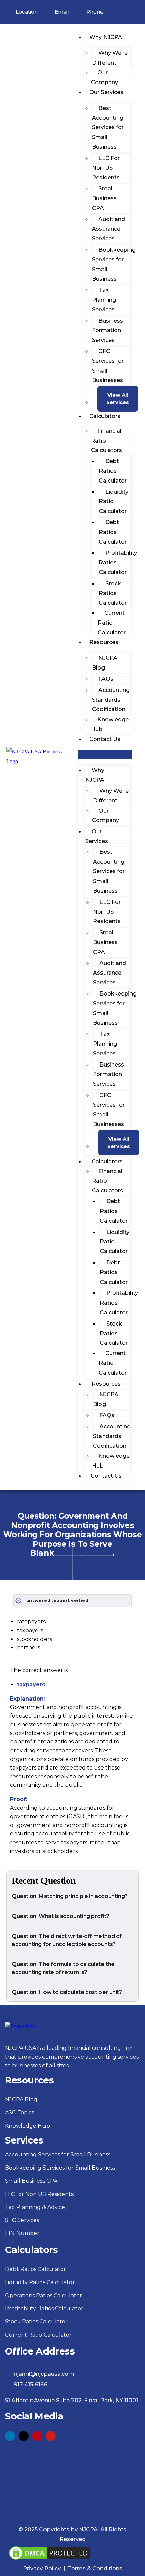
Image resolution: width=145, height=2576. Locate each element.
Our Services (106, 92)
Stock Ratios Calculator (113, 593)
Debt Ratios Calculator (113, 471)
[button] (105, 755)
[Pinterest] (37, 2436)
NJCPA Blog (105, 663)
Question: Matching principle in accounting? (70, 1896)
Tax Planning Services (104, 300)
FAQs (106, 679)
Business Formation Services (108, 331)
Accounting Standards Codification (111, 700)
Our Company (105, 77)
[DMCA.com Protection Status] (50, 2549)
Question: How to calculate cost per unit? (67, 1992)
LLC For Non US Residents (106, 168)
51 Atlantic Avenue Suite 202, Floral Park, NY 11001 (71, 2400)
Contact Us (105, 739)
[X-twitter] (24, 2436)
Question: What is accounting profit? (61, 1916)
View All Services (118, 399)
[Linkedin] (10, 2436)
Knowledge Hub (110, 724)
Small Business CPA (104, 198)
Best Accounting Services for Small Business (108, 127)
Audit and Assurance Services (109, 229)
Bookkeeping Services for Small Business (114, 264)
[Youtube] (51, 2436)
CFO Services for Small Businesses (108, 366)
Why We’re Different (110, 58)
